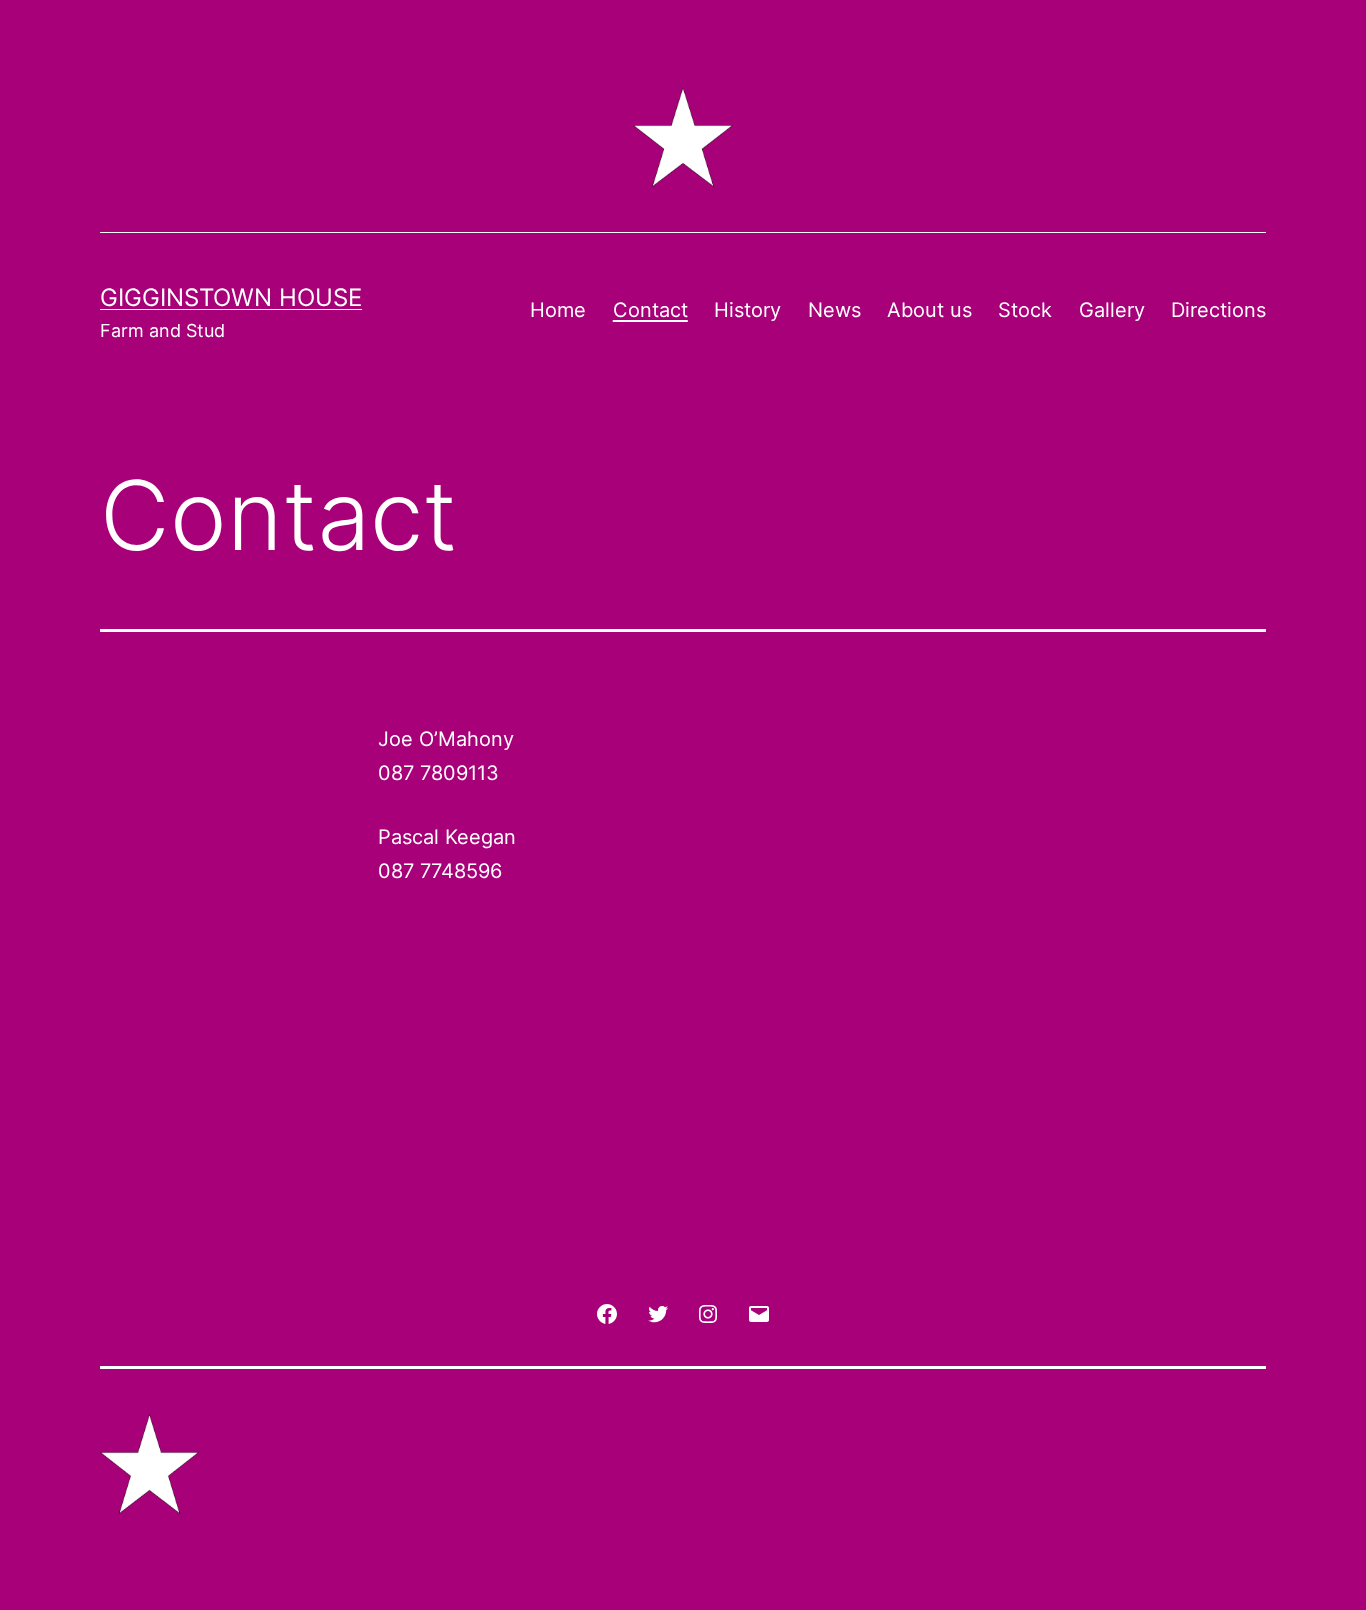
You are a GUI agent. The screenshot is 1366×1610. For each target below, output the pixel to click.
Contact (650, 310)
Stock (1025, 310)
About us (929, 310)
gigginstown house (231, 297)
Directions (1218, 310)
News (834, 310)
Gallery (1112, 310)
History (747, 310)
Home (558, 310)
